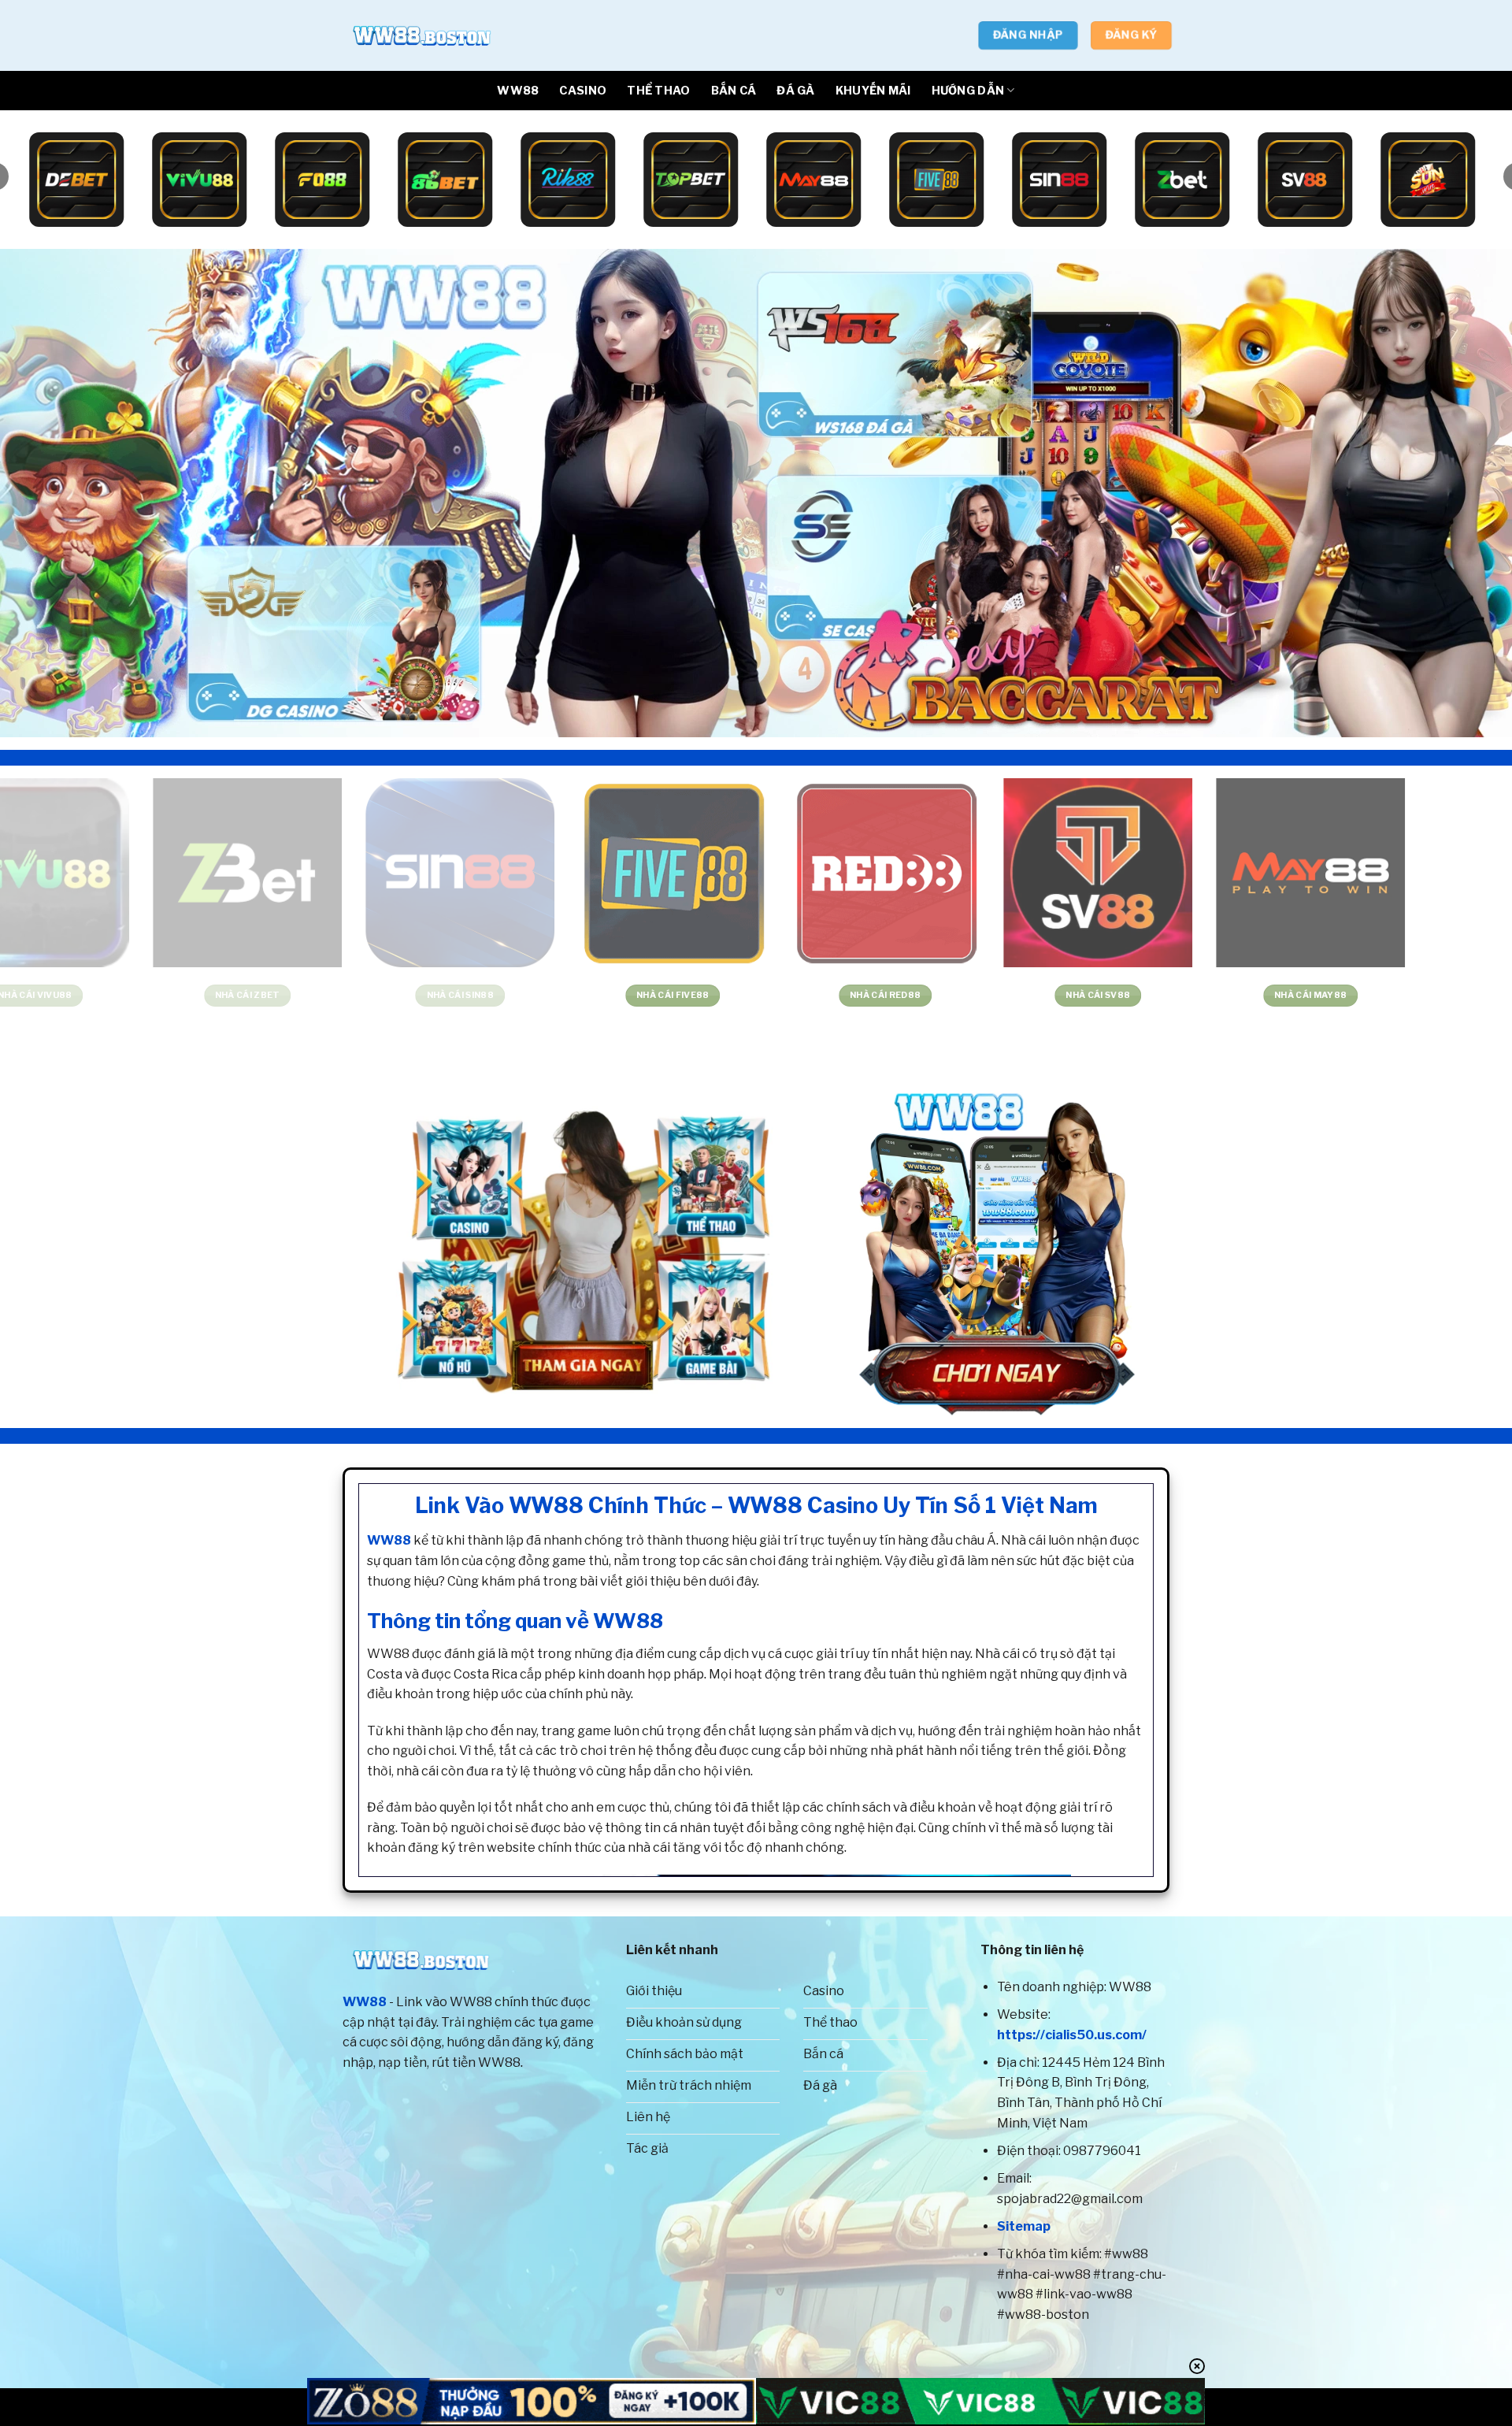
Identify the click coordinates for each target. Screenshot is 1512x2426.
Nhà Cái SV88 (62, 995)
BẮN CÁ (734, 91)
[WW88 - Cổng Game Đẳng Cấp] (421, 35)
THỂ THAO (658, 91)
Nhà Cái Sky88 (699, 995)
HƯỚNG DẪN (968, 91)
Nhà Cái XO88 (1338, 995)
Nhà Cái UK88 (487, 995)
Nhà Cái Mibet (912, 995)
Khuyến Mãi (873, 91)
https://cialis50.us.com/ (1072, 2035)
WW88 (518, 91)
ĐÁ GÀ (795, 91)
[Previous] (50, 493)
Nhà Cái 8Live (1125, 995)
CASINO (583, 91)
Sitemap (1024, 2226)
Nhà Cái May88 (274, 995)
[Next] (1462, 493)
